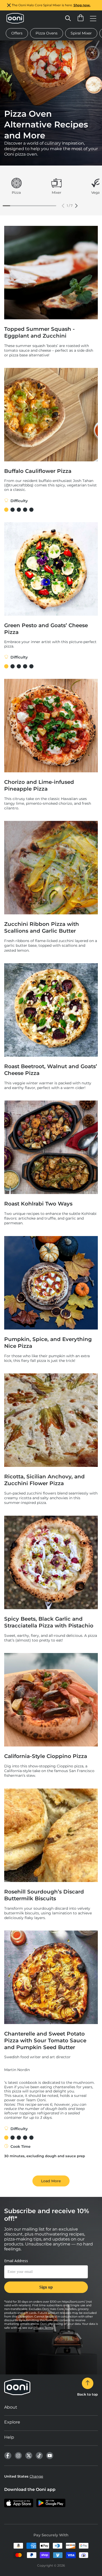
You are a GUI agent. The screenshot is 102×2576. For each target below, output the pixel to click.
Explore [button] (12, 2422)
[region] (51, 5)
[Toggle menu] (93, 18)
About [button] (11, 2407)
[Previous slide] (63, 206)
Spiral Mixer (81, 33)
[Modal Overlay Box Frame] (46, 2279)
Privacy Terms (43, 2328)
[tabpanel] (16, 187)
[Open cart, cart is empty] (81, 18)
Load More (51, 2181)
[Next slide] (76, 206)
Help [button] (9, 2437)
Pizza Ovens (47, 33)
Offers (17, 33)
